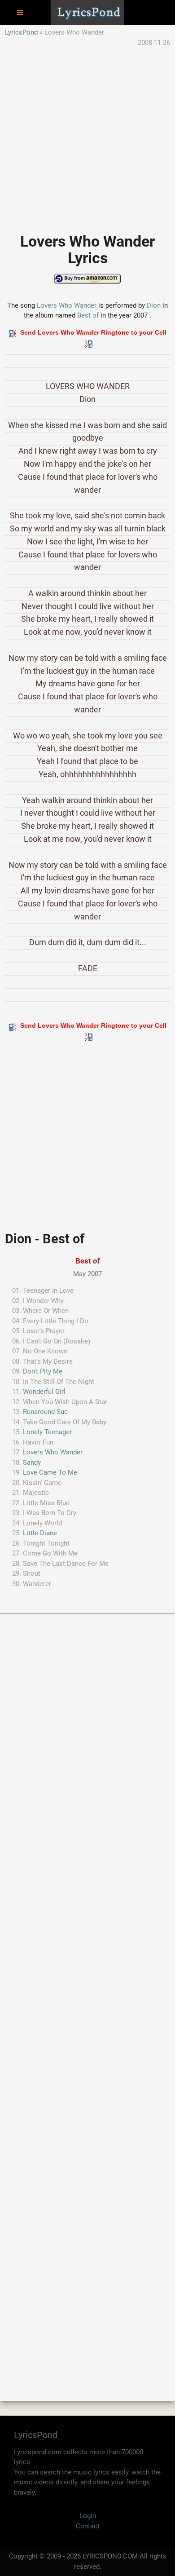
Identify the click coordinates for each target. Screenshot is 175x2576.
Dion (154, 305)
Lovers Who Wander (67, 305)
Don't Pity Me (43, 1371)
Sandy (32, 1463)
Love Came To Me (50, 1472)
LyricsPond (21, 32)
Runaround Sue (45, 1412)
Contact (88, 2526)
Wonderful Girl (44, 1392)
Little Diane (40, 1533)
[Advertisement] (87, 135)
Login (88, 2516)
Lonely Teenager (47, 1432)
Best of (88, 315)
